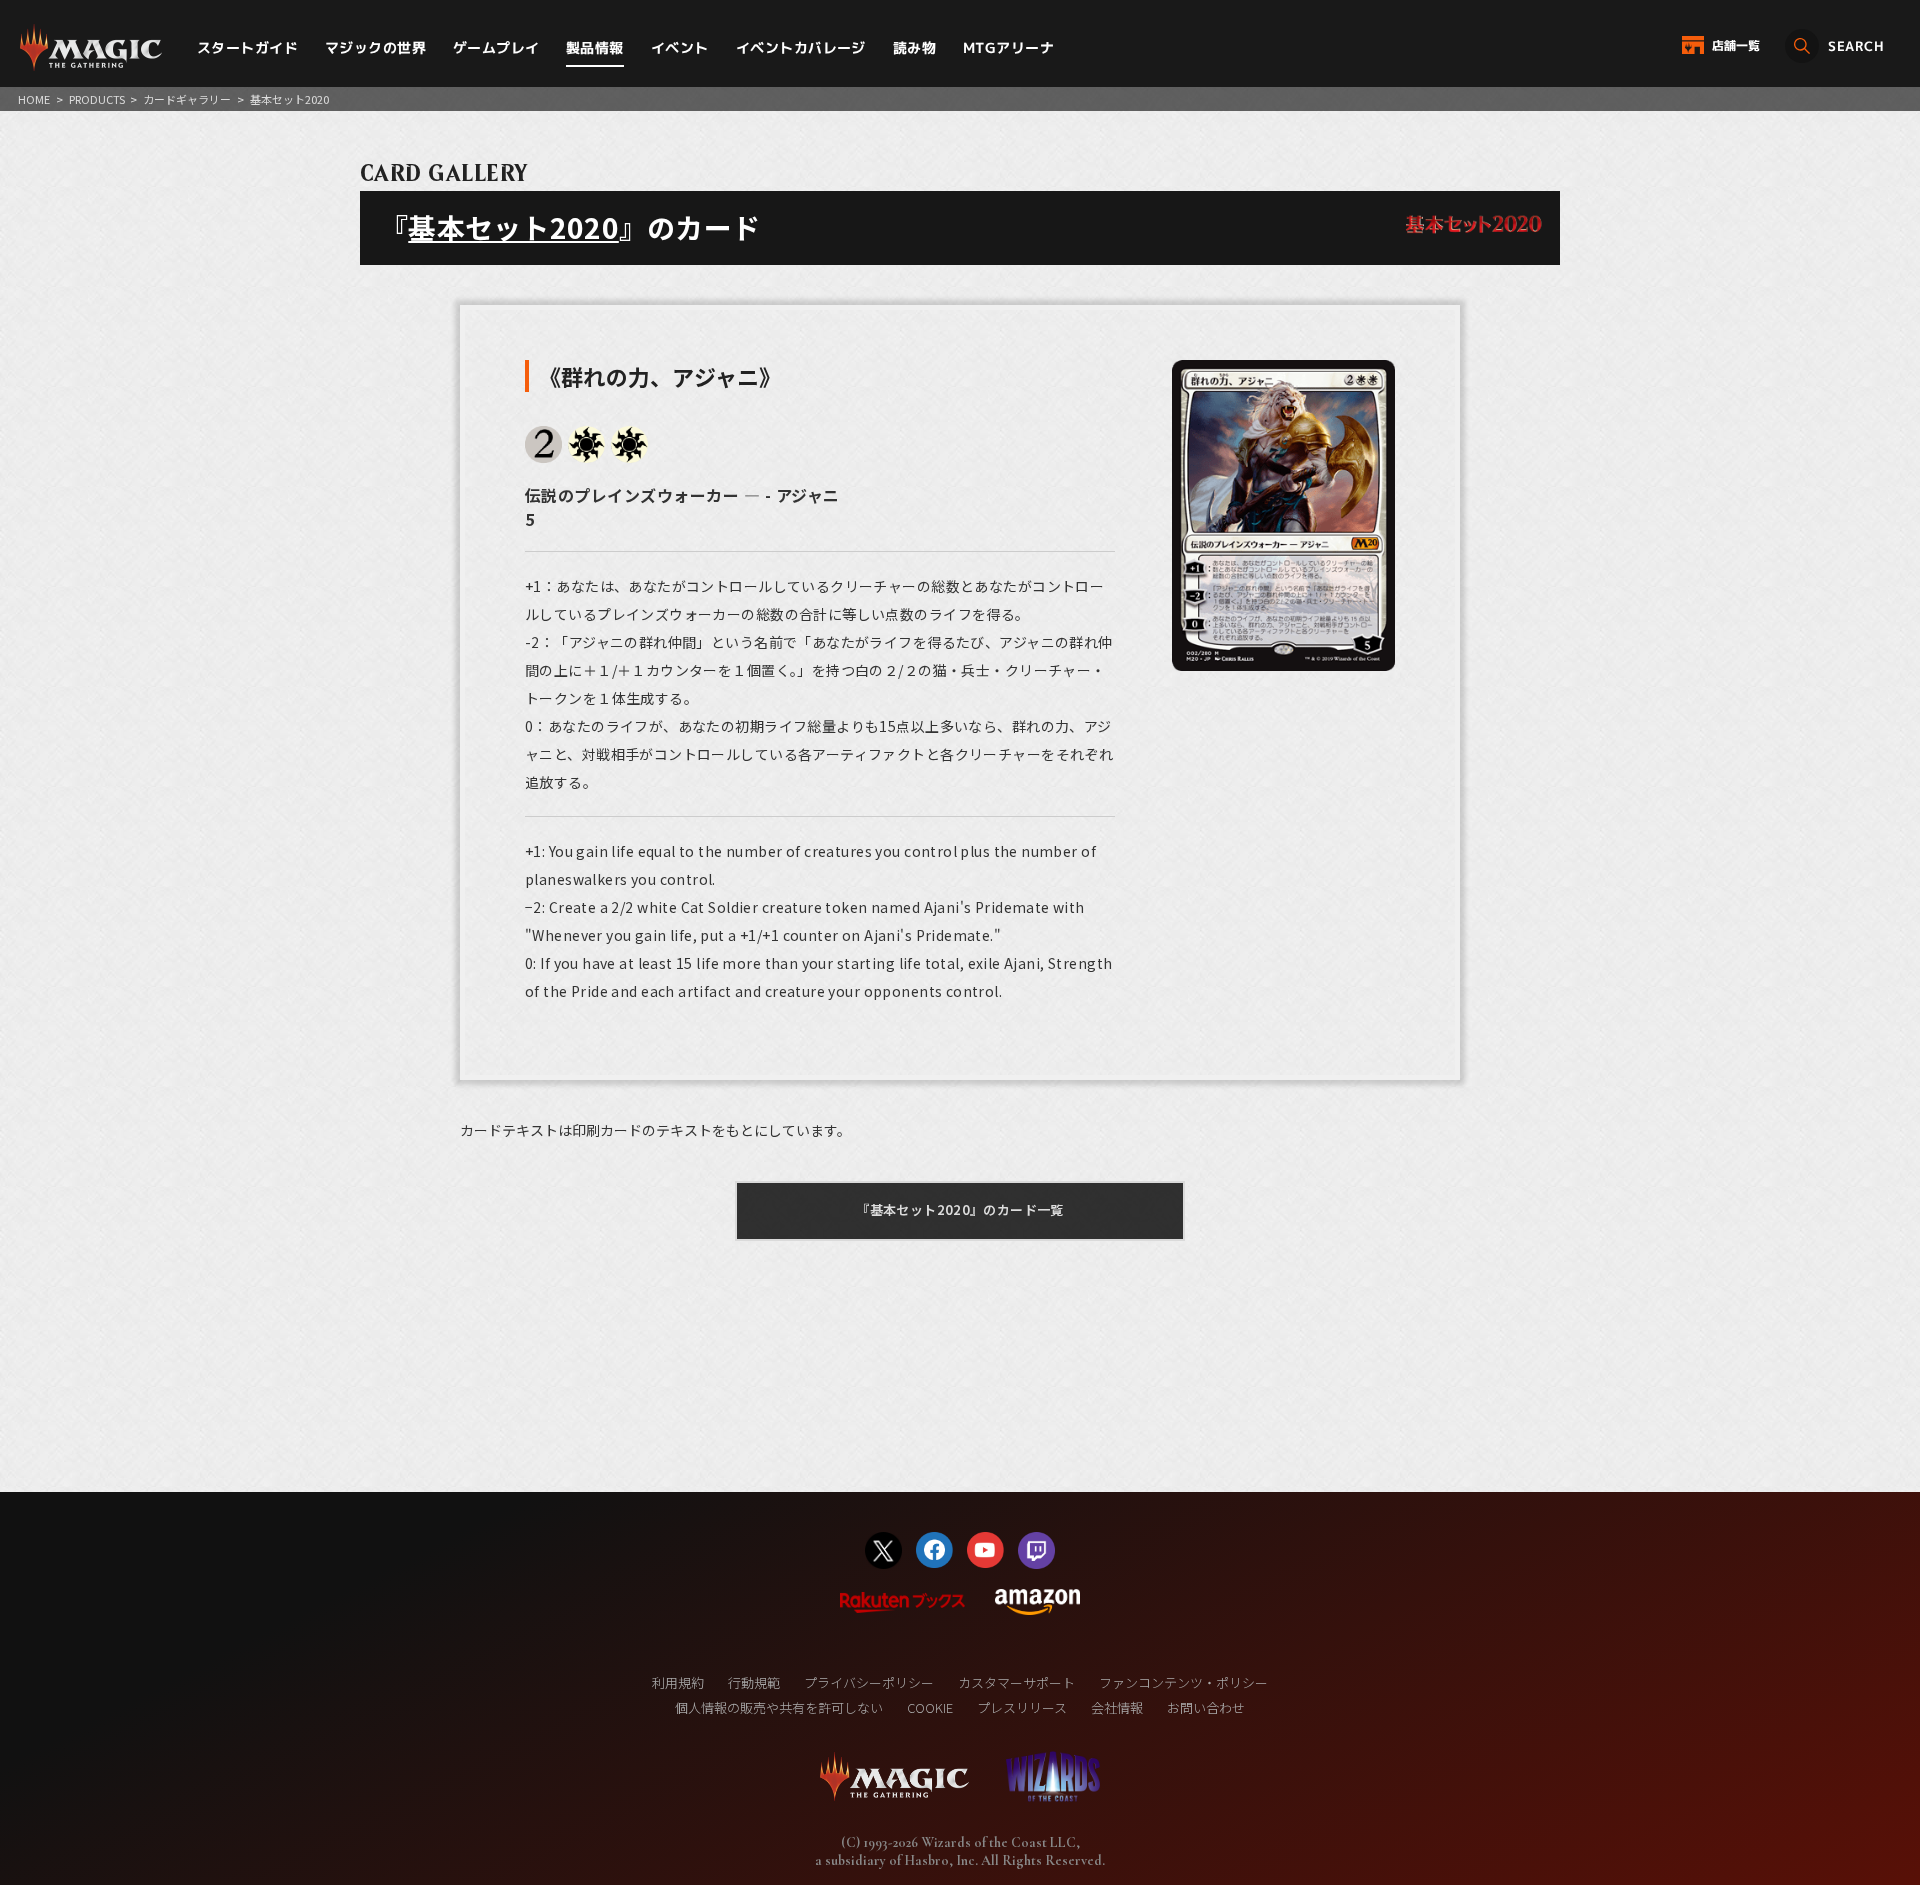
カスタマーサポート (1016, 1682)
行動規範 (754, 1682)
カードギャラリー (187, 99)
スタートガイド (247, 47)
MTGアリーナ (1008, 47)
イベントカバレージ (801, 47)
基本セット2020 (513, 227)
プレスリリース (1022, 1707)
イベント (680, 47)
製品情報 (595, 47)
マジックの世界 (375, 47)
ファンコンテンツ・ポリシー (1183, 1682)
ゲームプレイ (496, 47)
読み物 (914, 47)
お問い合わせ (1206, 1707)
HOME (34, 99)
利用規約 (678, 1682)
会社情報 (1117, 1707)
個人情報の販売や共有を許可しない (779, 1707)
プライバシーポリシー (869, 1682)
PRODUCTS (97, 99)
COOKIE (930, 1707)
